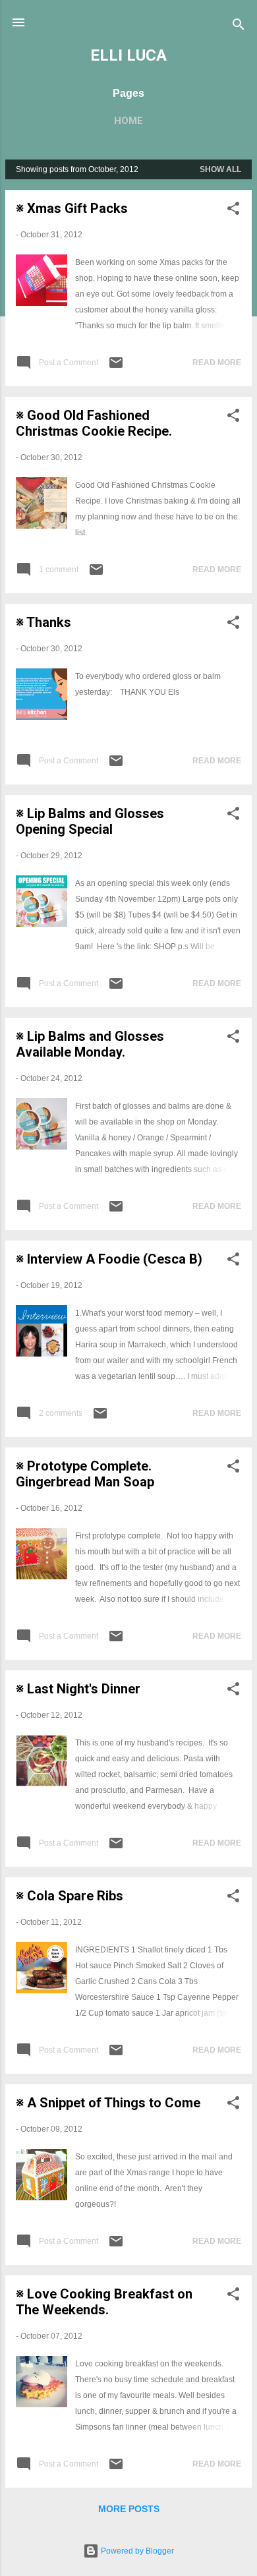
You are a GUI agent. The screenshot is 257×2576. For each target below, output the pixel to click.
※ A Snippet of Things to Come (108, 2103)
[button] (233, 211)
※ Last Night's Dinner (78, 1689)
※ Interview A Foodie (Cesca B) (109, 1259)
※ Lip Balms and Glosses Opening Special (90, 821)
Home (128, 121)
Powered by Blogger (136, 2551)
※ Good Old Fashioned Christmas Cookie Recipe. (94, 423)
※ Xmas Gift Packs (72, 208)
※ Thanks (43, 622)
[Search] (239, 27)
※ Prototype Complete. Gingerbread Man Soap (85, 1474)
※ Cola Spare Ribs (70, 1896)
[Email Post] (116, 368)
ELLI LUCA (128, 55)
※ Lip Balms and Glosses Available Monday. (90, 1044)
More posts (129, 2509)
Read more (217, 363)
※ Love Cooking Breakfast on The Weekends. (104, 2302)
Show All (220, 169)
